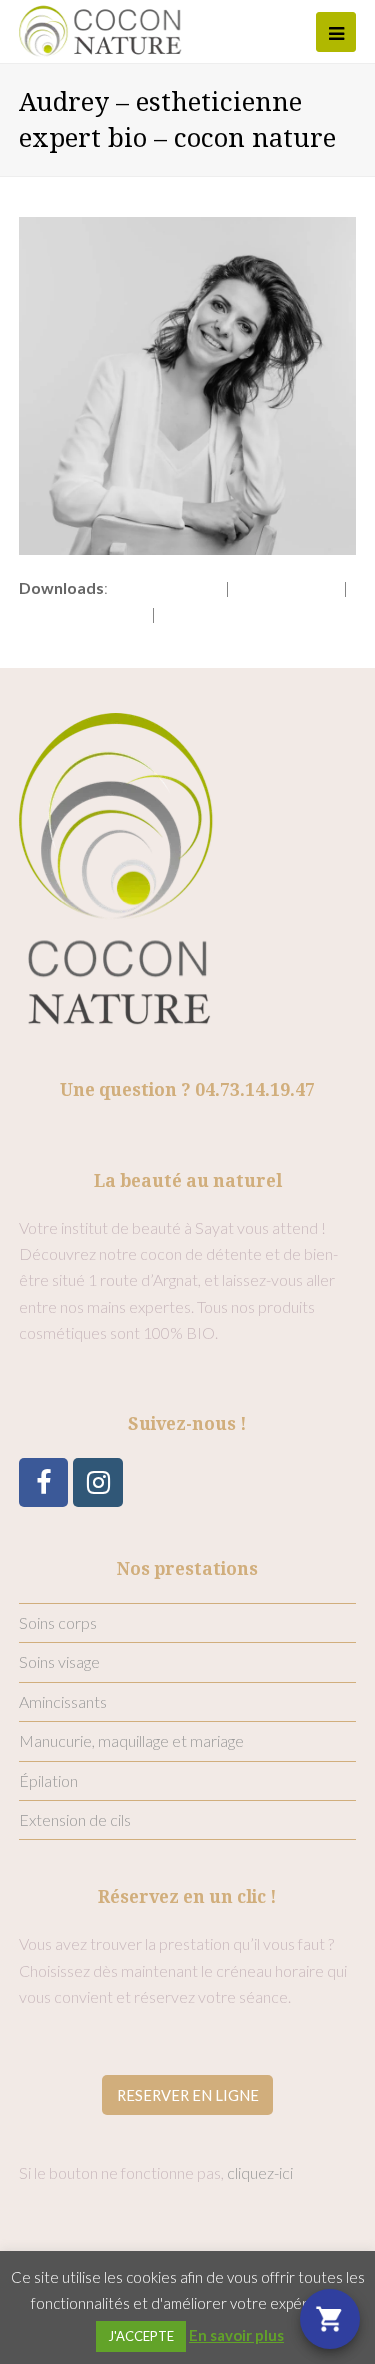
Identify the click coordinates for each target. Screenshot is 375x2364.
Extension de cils (75, 1819)
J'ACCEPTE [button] (141, 2336)
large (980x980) (286, 587)
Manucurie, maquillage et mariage (131, 1740)
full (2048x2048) (166, 587)
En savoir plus (236, 2335)
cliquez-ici (260, 2172)
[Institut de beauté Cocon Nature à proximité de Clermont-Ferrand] (100, 28)
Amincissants (63, 1701)
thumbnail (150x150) (229, 613)
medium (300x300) (83, 613)
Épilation (48, 1780)
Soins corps (58, 1622)
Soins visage (59, 1661)
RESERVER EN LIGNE (188, 2095)
